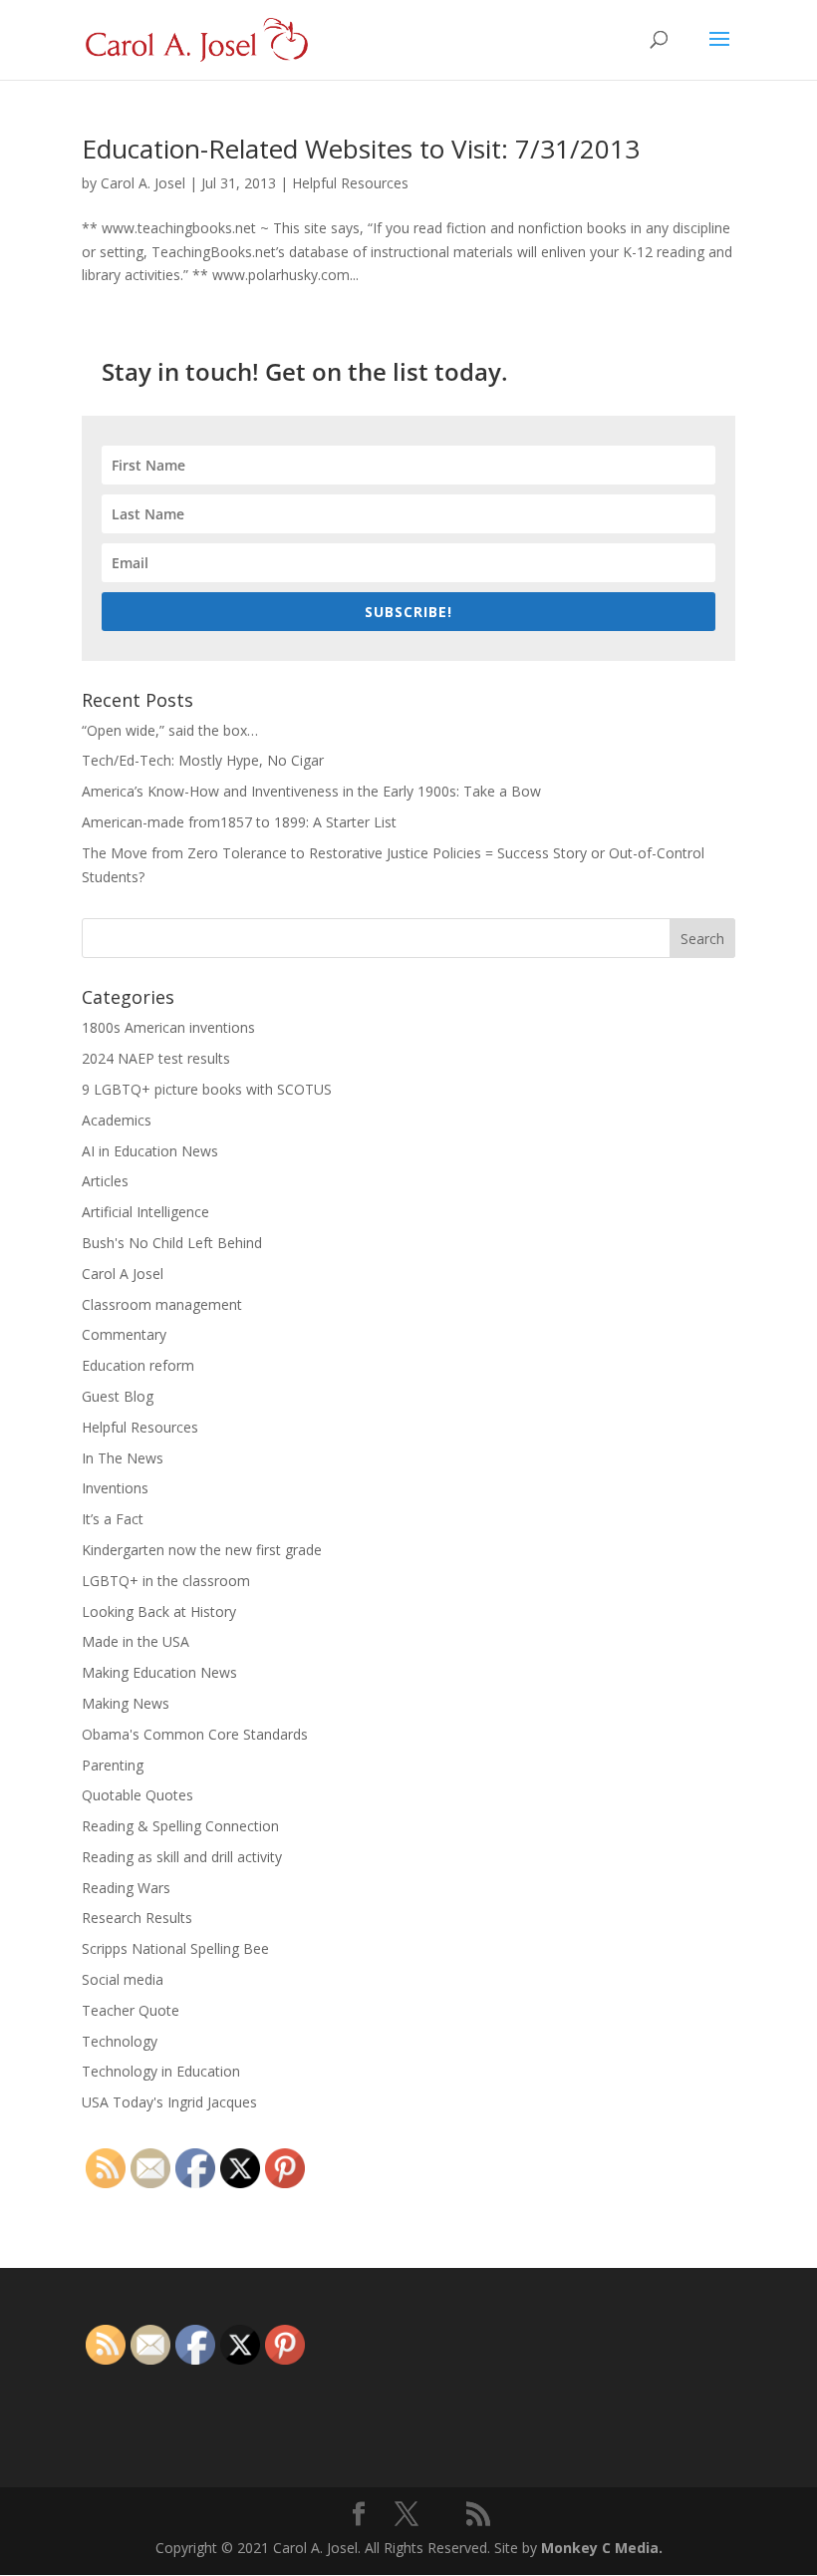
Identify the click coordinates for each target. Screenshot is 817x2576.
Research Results (137, 1918)
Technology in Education (161, 2071)
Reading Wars (126, 1888)
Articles (105, 1181)
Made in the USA (136, 1641)
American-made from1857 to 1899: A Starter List (239, 822)
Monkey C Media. (602, 2548)
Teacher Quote (131, 2010)
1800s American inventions (168, 1027)
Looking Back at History (159, 1611)
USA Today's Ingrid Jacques (169, 2102)
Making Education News (159, 1672)
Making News (126, 1703)
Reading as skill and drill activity (182, 1857)
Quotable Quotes (137, 1795)
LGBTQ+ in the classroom (166, 1581)
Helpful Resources (350, 183)
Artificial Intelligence (145, 1212)
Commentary (124, 1334)
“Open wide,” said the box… (170, 730)
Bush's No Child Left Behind (172, 1243)
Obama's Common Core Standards (195, 1734)
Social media (123, 1979)
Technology (120, 2041)
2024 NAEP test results (156, 1058)
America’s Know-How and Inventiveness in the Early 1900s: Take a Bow (311, 791)
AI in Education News (150, 1151)
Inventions (115, 1488)
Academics (117, 1120)
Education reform (138, 1365)
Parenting (113, 1765)
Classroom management (162, 1304)
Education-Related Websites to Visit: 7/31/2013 (361, 149)
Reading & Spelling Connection (180, 1826)
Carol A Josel (123, 1274)
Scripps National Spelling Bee (175, 1948)
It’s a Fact (113, 1519)
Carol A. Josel (143, 183)
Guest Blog (118, 1396)
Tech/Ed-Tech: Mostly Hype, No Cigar (203, 760)
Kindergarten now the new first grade (202, 1550)
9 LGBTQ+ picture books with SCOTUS (207, 1089)
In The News (123, 1458)
